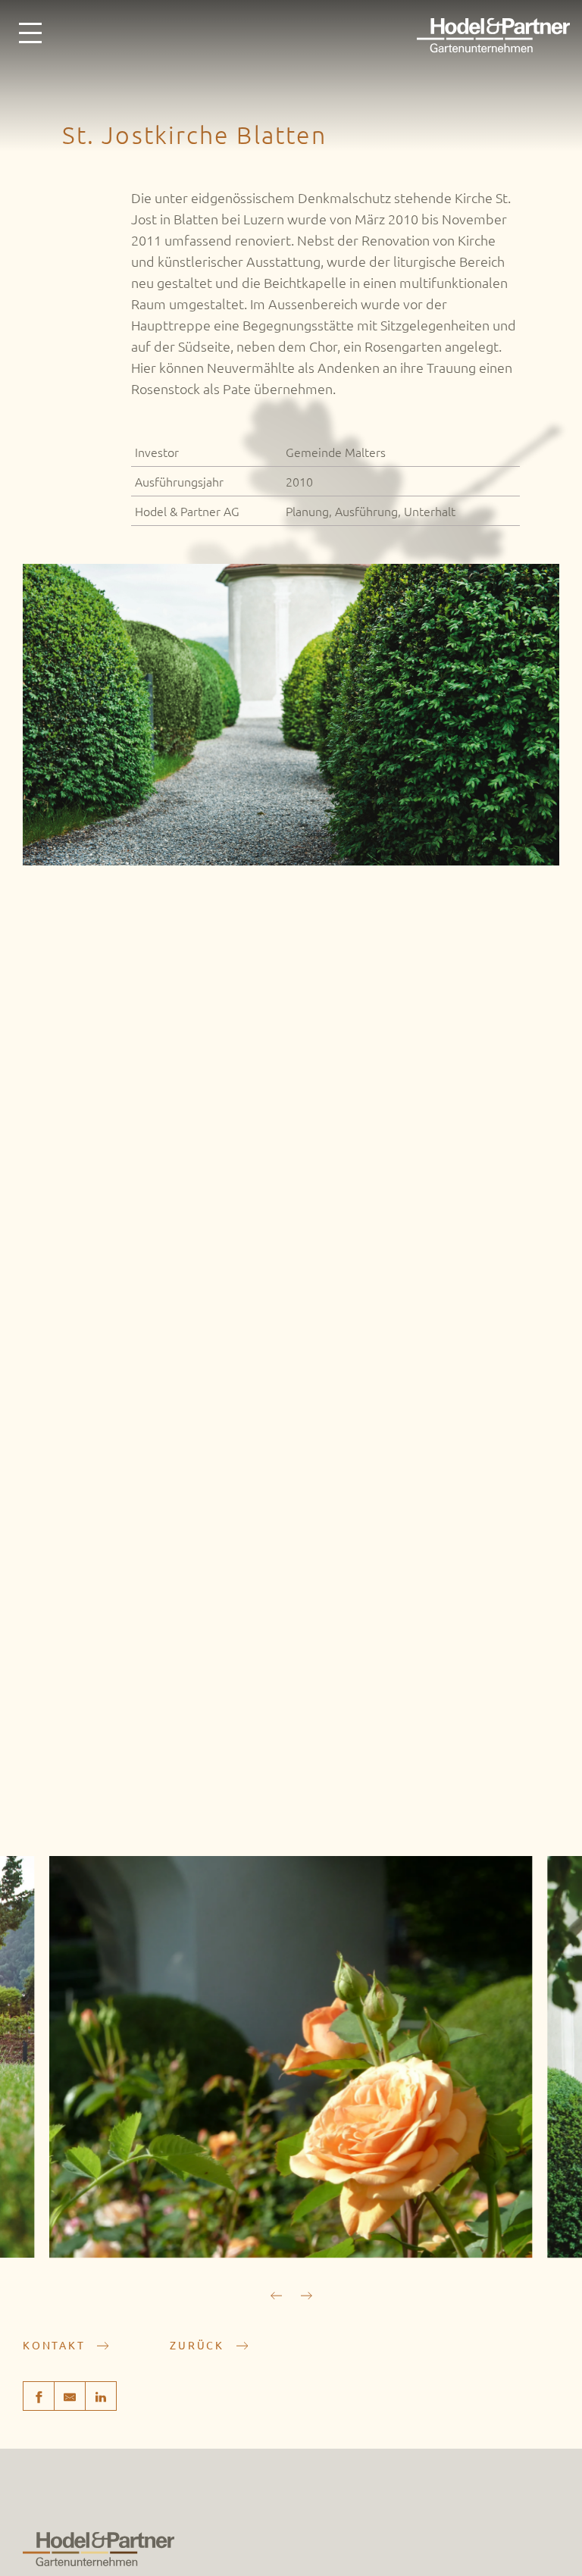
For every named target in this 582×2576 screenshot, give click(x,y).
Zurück (199, 2345)
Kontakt (56, 2345)
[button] (306, 2296)
